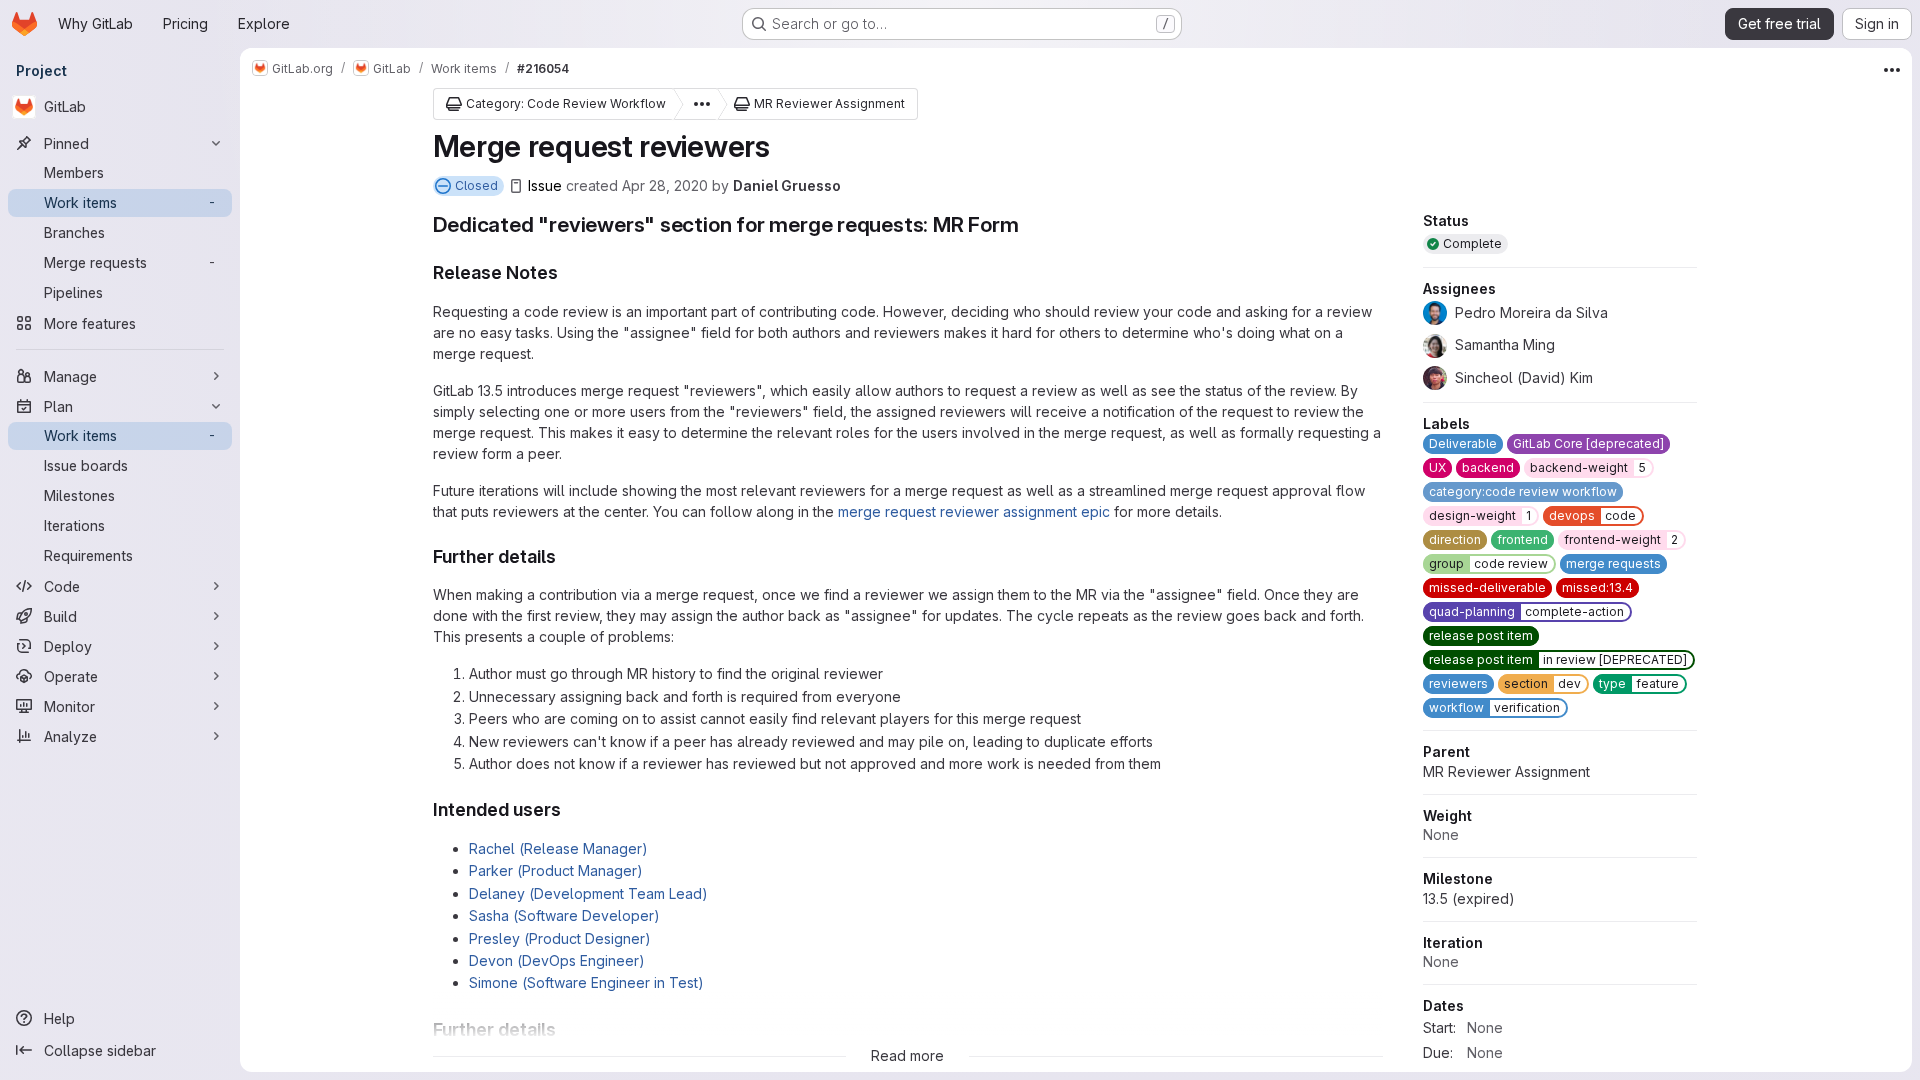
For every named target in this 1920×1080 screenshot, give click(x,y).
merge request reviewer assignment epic (974, 511)
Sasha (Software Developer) (564, 915)
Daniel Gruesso (787, 185)
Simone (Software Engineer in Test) (586, 982)
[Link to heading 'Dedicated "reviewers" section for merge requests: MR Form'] (1030, 224)
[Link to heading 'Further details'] (566, 556)
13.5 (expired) (1469, 898)
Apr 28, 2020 (665, 185)
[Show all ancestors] (696, 104)
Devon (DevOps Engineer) (557, 960)
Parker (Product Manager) (556, 870)
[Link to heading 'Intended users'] (571, 809)
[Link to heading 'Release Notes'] (568, 272)
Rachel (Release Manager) (558, 848)
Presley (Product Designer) (560, 938)
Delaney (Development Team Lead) (588, 893)
